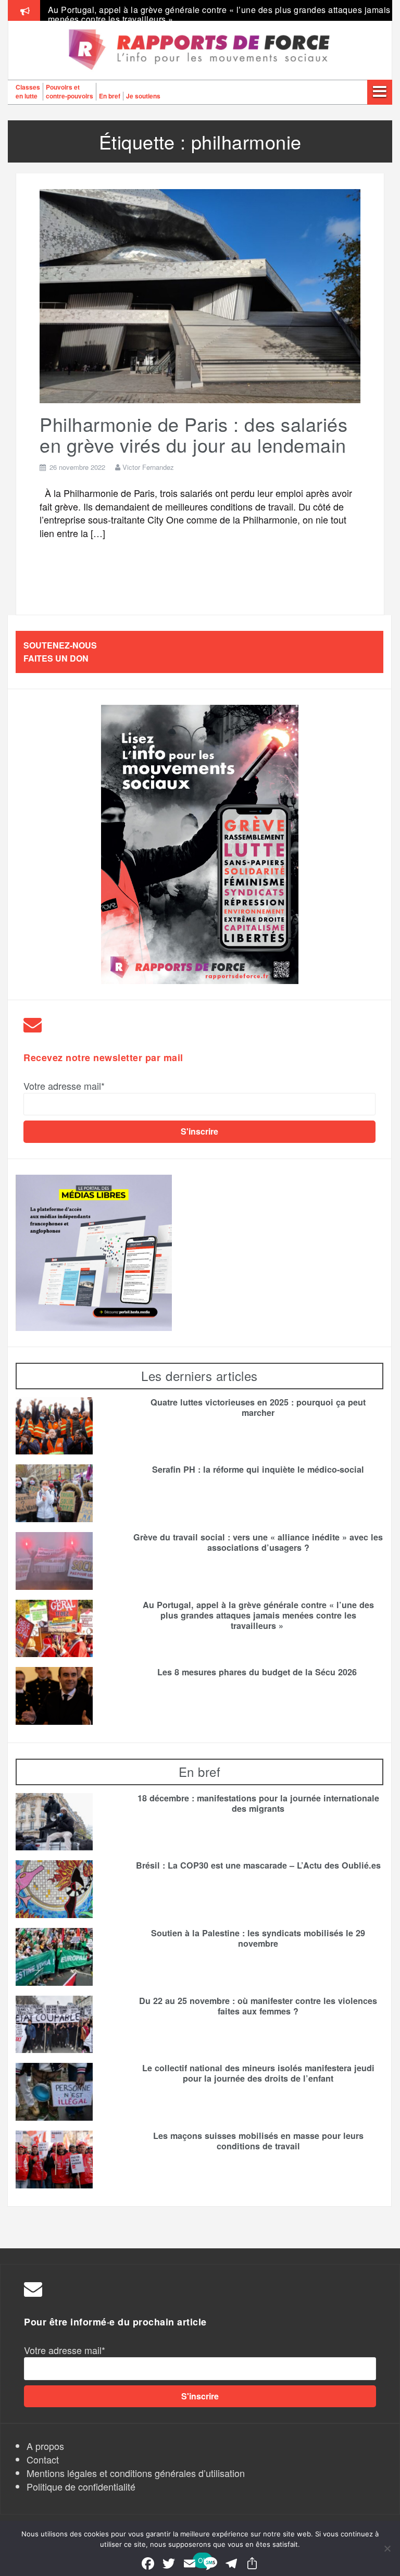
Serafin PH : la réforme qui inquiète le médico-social (258, 1470)
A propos (45, 2446)
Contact (43, 2459)
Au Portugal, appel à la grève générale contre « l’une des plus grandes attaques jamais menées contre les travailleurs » (219, 14)
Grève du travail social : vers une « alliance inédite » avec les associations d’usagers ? (258, 1542)
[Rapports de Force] (200, 50)
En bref (110, 96)
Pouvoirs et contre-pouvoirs (70, 91)
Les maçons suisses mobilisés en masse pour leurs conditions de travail (258, 2141)
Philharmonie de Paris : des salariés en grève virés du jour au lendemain (193, 434)
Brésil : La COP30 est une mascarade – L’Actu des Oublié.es (258, 1865)
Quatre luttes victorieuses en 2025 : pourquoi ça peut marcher (258, 1408)
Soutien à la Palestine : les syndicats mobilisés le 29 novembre (258, 1938)
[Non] (387, 2548)
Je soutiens (143, 96)
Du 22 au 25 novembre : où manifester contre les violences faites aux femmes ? (258, 2006)
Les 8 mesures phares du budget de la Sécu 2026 (258, 1672)
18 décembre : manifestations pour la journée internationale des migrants (258, 1803)
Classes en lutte (28, 91)
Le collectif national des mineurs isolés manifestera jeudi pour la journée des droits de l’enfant (258, 2073)
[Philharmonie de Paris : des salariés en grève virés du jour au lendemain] (200, 294)
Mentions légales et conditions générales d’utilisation (136, 2473)
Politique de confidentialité (81, 2486)
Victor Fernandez (148, 467)
